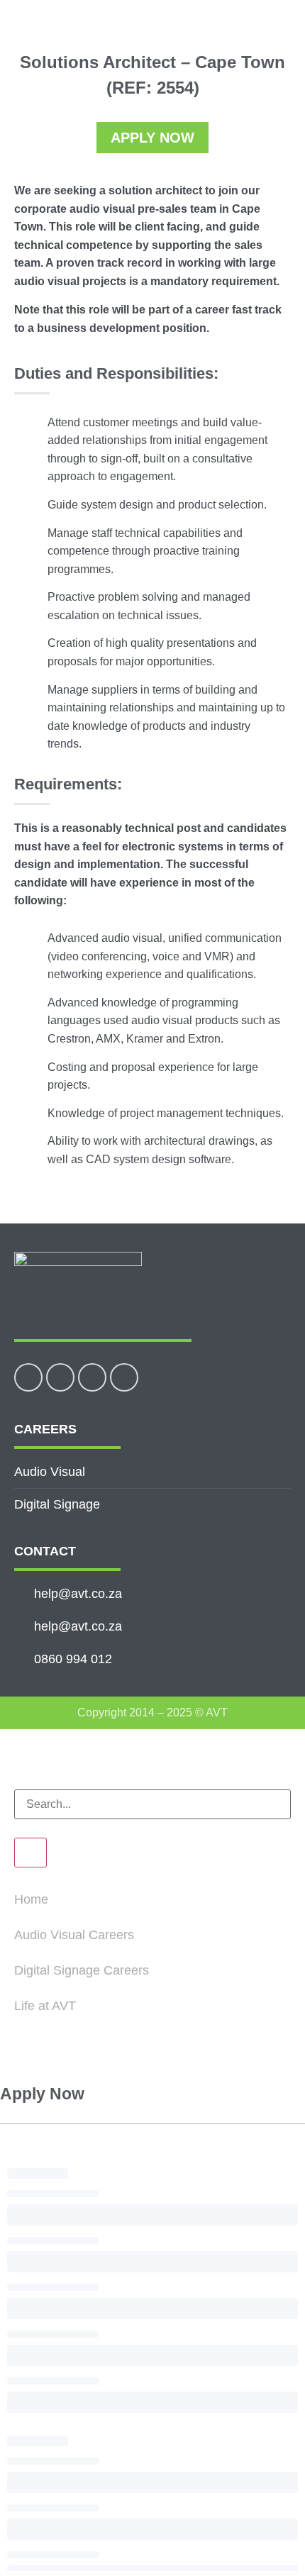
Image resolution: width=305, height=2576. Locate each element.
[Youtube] (124, 1377)
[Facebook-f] (28, 1377)
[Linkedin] (92, 1377)
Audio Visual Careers (74, 1935)
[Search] (30, 1853)
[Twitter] (60, 1377)
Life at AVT (45, 2006)
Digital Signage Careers (82, 1970)
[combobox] (152, 1804)
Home (31, 1899)
